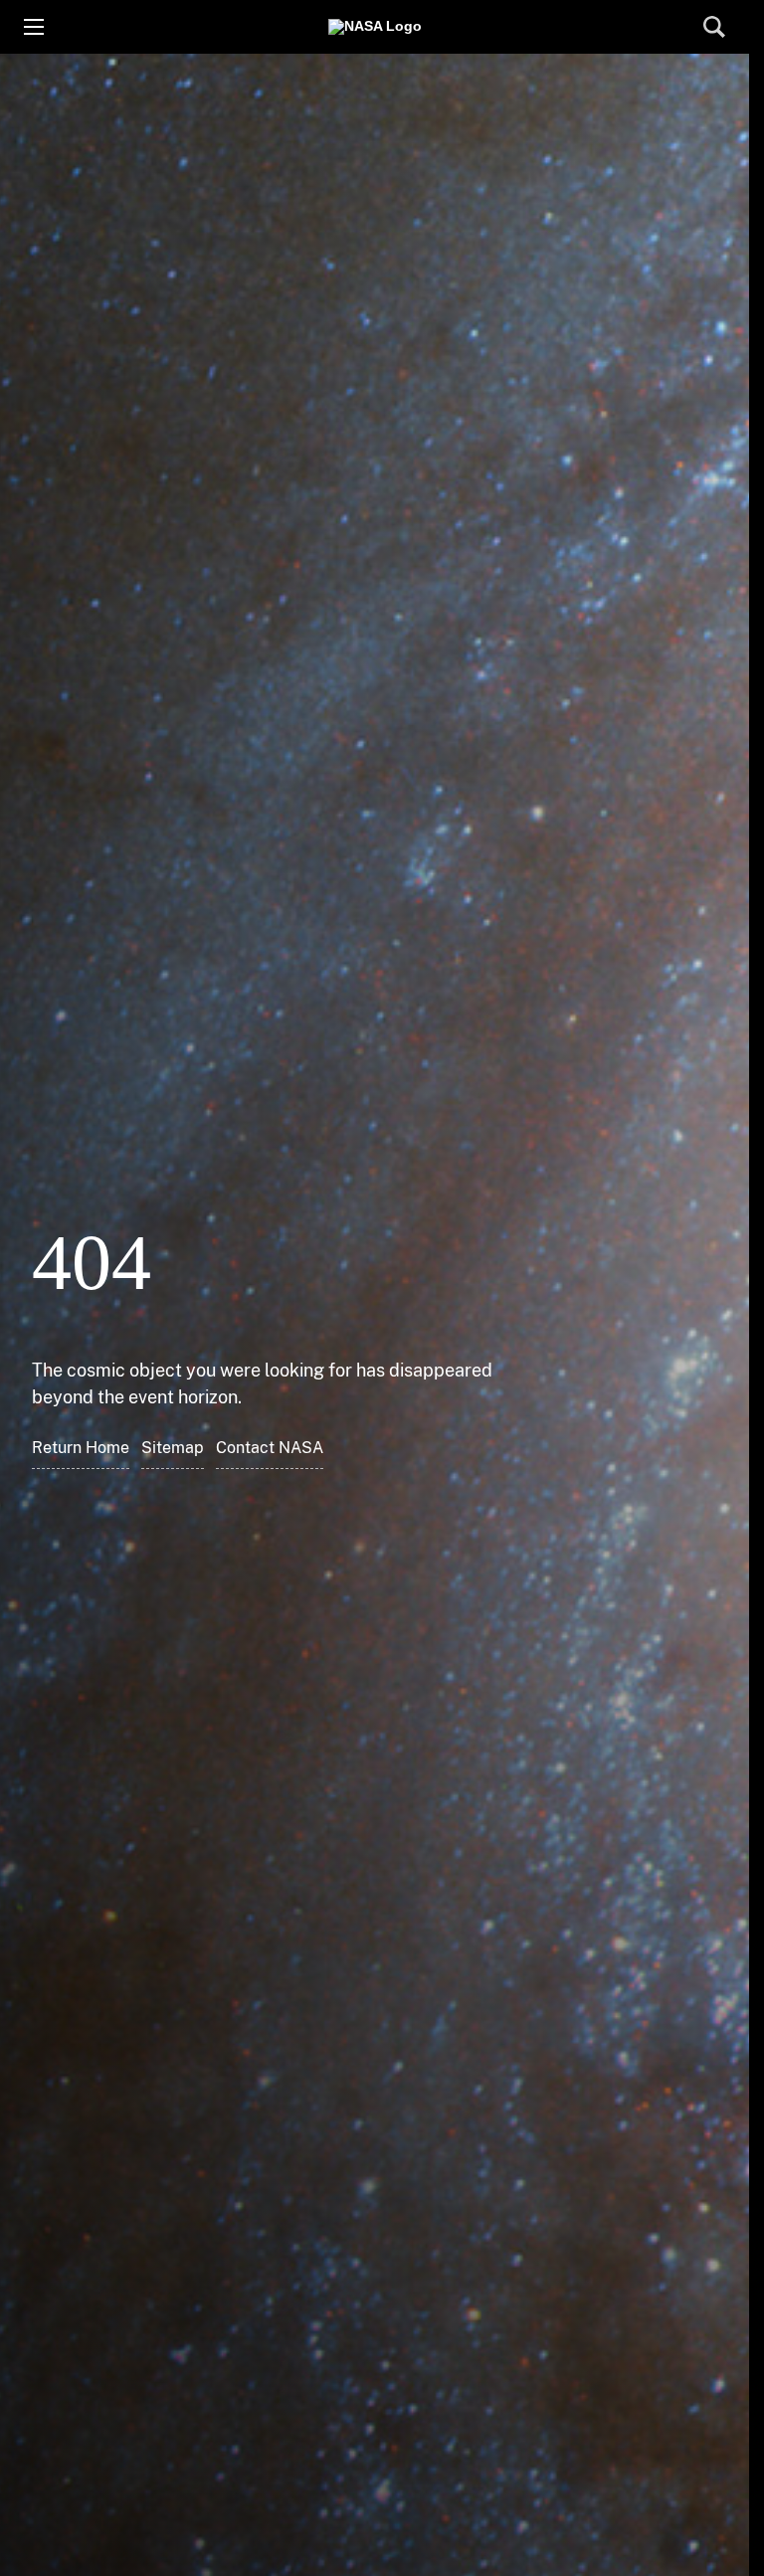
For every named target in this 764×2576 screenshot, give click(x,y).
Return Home (81, 1448)
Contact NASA (270, 1448)
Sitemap (173, 1448)
